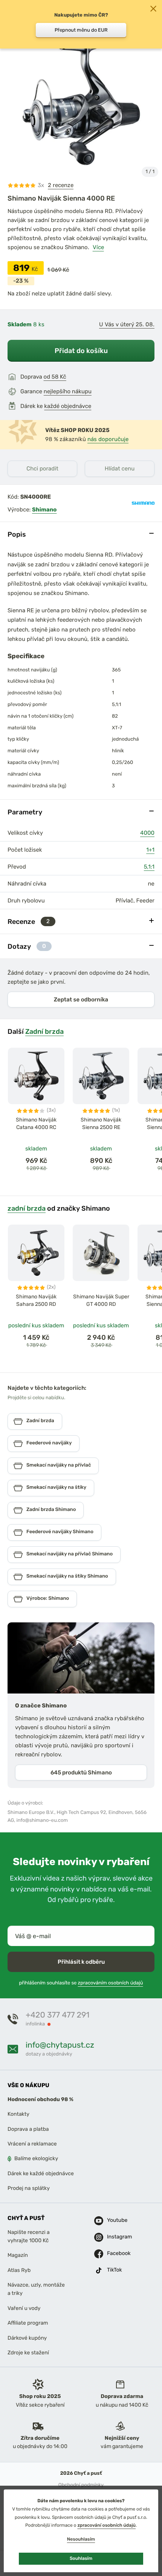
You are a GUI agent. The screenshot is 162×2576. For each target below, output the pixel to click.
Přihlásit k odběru (81, 1961)
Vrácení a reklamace (32, 2144)
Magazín (18, 2255)
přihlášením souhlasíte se (81, 1983)
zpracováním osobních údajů (111, 1983)
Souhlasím (81, 2558)
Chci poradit (42, 469)
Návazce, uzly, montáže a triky (36, 2289)
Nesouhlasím (81, 2539)
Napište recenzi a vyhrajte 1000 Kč (29, 2236)
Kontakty (18, 2114)
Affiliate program (28, 2323)
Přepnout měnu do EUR (81, 30)
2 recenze (61, 185)
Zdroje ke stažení (28, 2353)
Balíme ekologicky (36, 2158)
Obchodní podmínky (81, 2485)
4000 (147, 833)
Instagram (116, 2237)
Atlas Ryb (19, 2270)
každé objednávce (68, 406)
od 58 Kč (55, 377)
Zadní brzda (44, 1031)
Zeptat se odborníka (81, 1000)
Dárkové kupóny (27, 2338)
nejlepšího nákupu (68, 391)
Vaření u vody (24, 2308)
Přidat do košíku (81, 351)
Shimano (44, 510)
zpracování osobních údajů (106, 2525)
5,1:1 (149, 867)
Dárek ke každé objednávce (41, 2174)
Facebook (116, 2253)
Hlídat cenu (120, 469)
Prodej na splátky (29, 2188)
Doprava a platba (28, 2129)
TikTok (115, 2270)
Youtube (116, 2220)
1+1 (150, 850)
